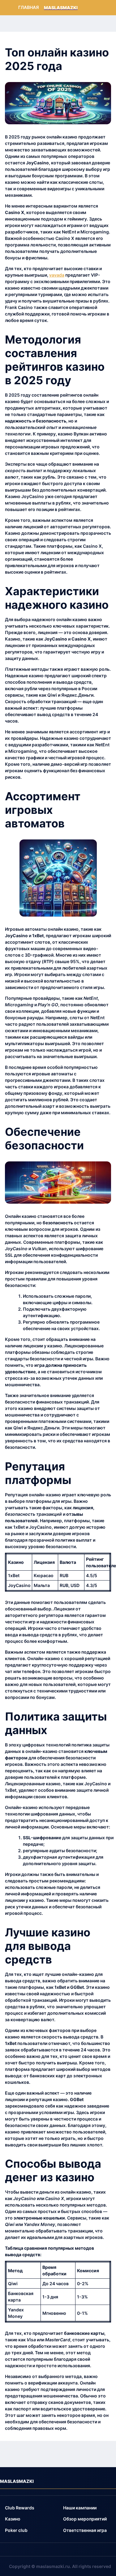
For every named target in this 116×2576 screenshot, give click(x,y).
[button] (20, 2508)
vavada (57, 275)
